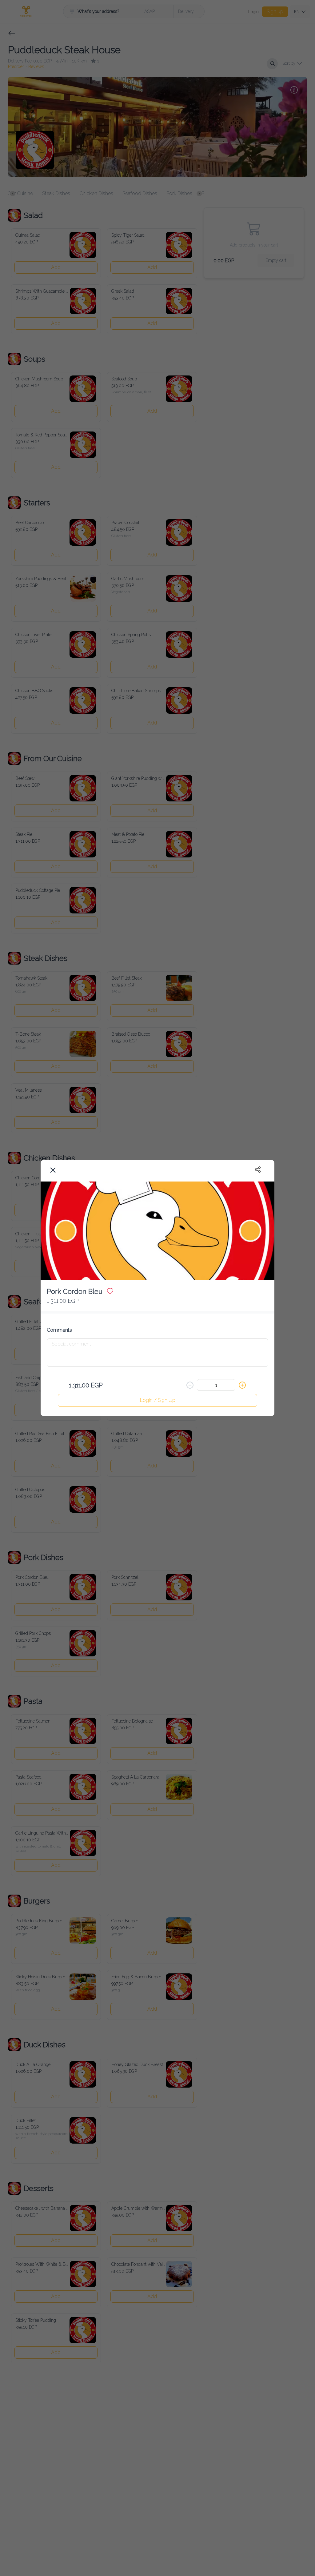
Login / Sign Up (158, 1400)
